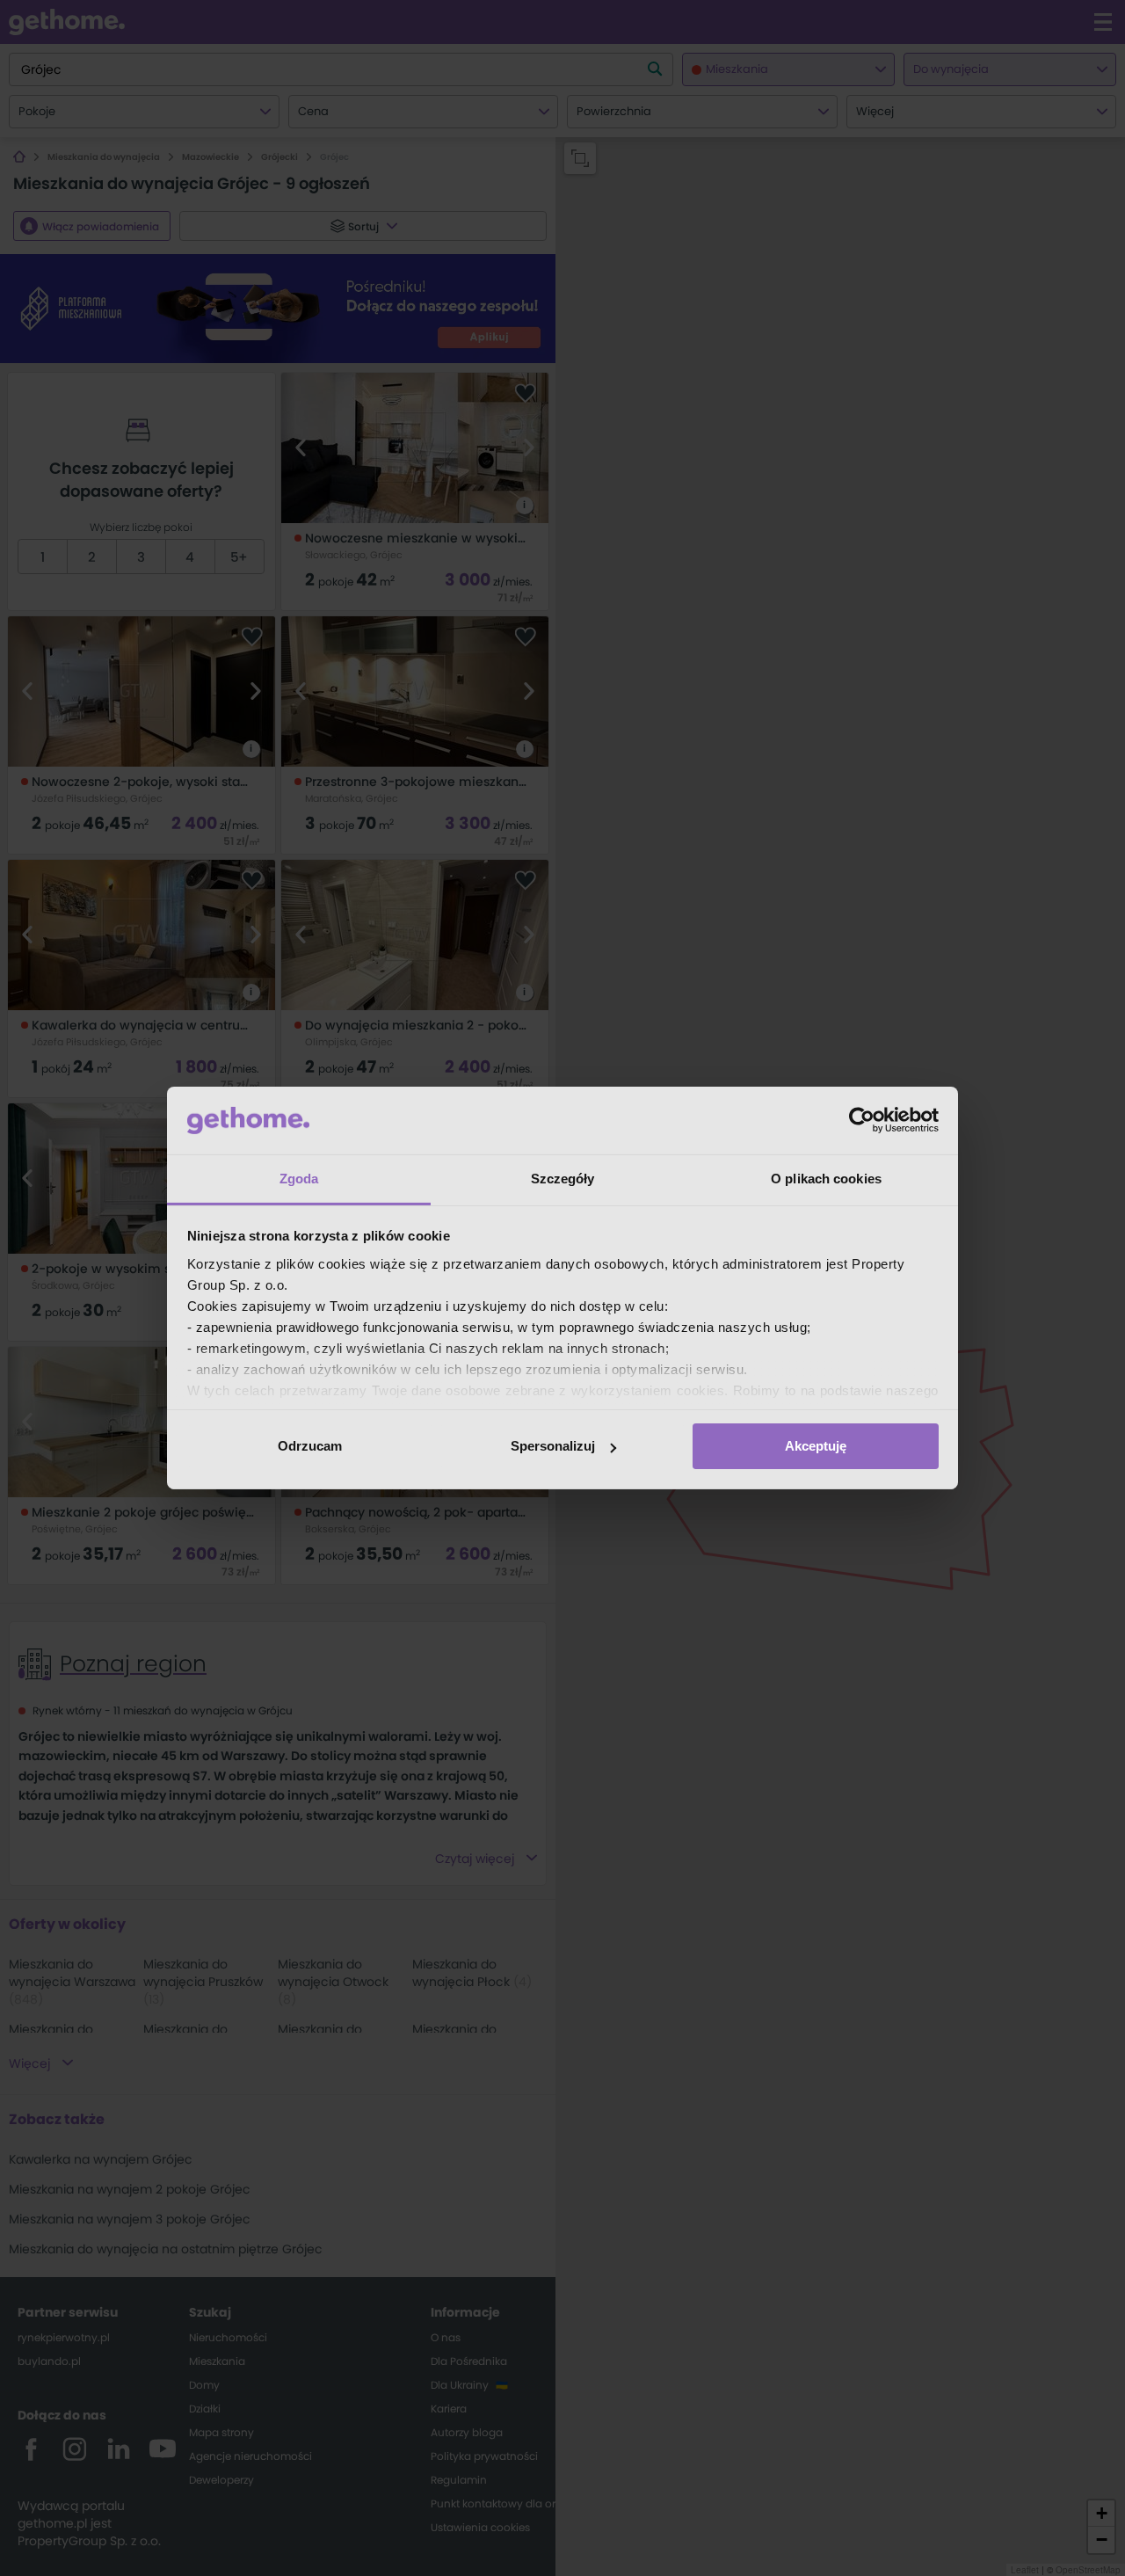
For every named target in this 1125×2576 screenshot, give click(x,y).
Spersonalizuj (553, 1446)
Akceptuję (816, 1446)
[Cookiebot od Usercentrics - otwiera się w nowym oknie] (862, 1120)
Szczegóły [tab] (563, 1179)
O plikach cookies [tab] (826, 1179)
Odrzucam (310, 1446)
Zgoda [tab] (299, 1179)
